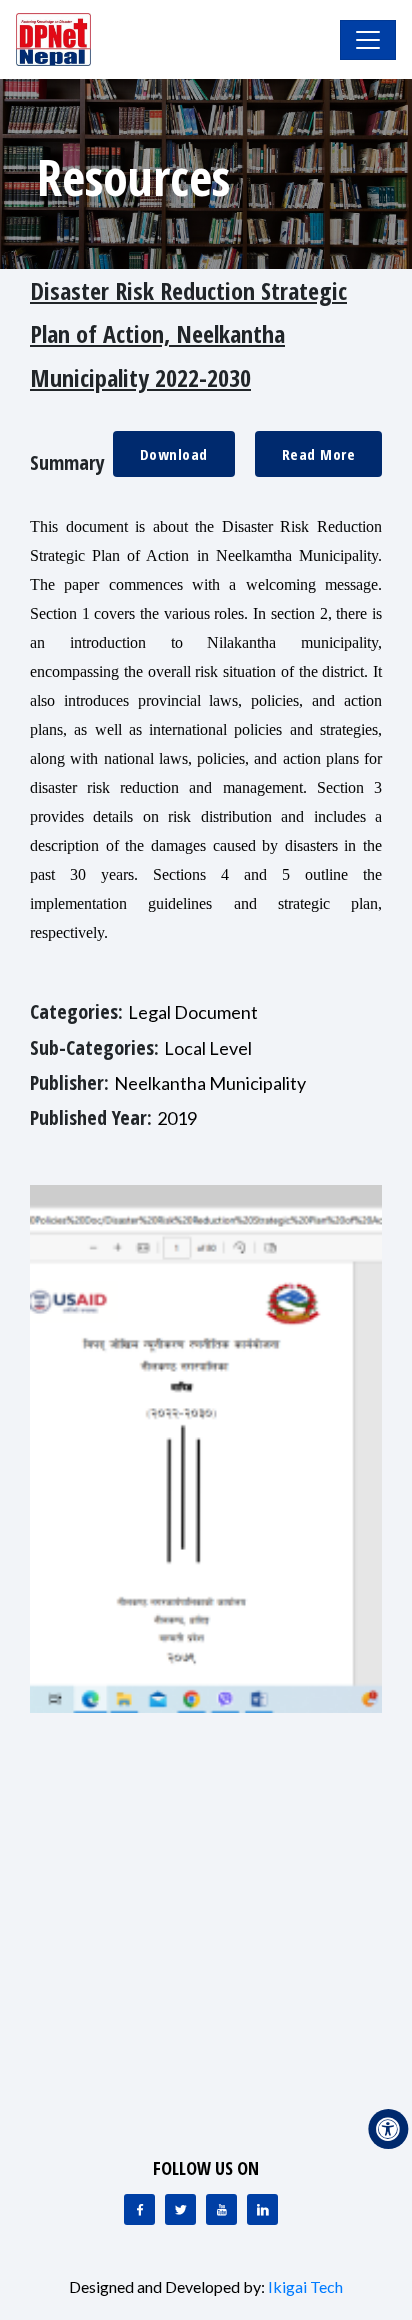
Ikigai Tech (305, 2286)
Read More (319, 454)
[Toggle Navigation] (368, 40)
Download (174, 454)
